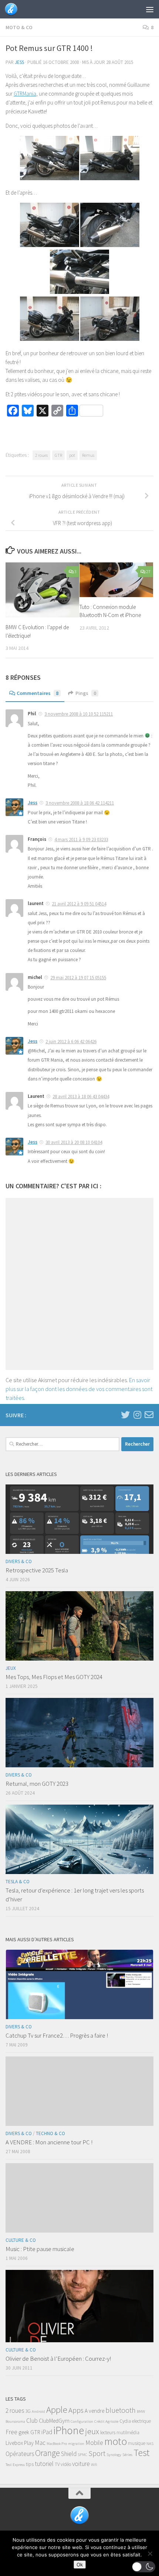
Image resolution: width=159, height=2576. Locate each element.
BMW (141, 2411)
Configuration (82, 2421)
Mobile (94, 2443)
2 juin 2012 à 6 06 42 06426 (71, 1042)
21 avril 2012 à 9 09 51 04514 (79, 904)
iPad (47, 2432)
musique (137, 2443)
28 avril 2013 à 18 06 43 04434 (81, 1097)
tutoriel (44, 2464)
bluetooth (121, 2410)
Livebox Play (20, 2443)
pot (72, 455)
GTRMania (25, 94)
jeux (92, 2431)
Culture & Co (21, 2240)
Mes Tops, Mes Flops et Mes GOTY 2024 (54, 1677)
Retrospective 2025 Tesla (37, 1570)
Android (38, 2411)
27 (148, 571)
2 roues (41, 455)
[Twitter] (125, 1415)
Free (11, 2432)
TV (57, 2464)
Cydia (125, 2421)
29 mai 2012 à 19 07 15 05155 (78, 978)
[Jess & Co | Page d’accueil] (13, 9)
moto (116, 2441)
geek (24, 2432)
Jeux (11, 1668)
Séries (127, 2455)
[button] (144, 2567)
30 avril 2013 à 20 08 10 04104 (74, 1142)
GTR (58, 455)
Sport (97, 2453)
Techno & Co (50, 2133)
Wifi (94, 2465)
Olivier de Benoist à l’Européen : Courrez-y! (58, 2359)
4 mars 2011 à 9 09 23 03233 (81, 840)
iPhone (69, 2430)
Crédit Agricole (106, 2421)
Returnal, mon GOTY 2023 (37, 1784)
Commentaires (38, 693)
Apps (76, 2410)
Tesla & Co (18, 1882)
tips (30, 2464)
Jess (19, 62)
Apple (57, 2410)
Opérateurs (20, 2454)
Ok (80, 2565)
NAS (150, 2444)
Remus (88, 455)
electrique (141, 2421)
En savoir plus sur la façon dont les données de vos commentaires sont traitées (79, 1389)
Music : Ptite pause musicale (40, 2249)
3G (28, 2411)
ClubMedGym (54, 2421)
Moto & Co (19, 27)
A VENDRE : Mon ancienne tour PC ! (49, 2142)
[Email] (149, 1415)
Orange (48, 2453)
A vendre (94, 2411)
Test (141, 2452)
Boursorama (15, 2421)
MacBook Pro (57, 2444)
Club (32, 2421)
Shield (69, 2454)
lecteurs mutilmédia (120, 2433)
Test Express (15, 2465)
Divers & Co (19, 1561)
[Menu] (150, 9)
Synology (114, 2455)
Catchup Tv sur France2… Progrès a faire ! (57, 2035)
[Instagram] (137, 1415)
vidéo (66, 2464)
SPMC (82, 2455)
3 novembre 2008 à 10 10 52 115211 (79, 714)
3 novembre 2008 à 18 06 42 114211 (80, 803)
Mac (40, 2443)
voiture (81, 2464)
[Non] (150, 2553)
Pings (86, 693)
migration (76, 2444)
